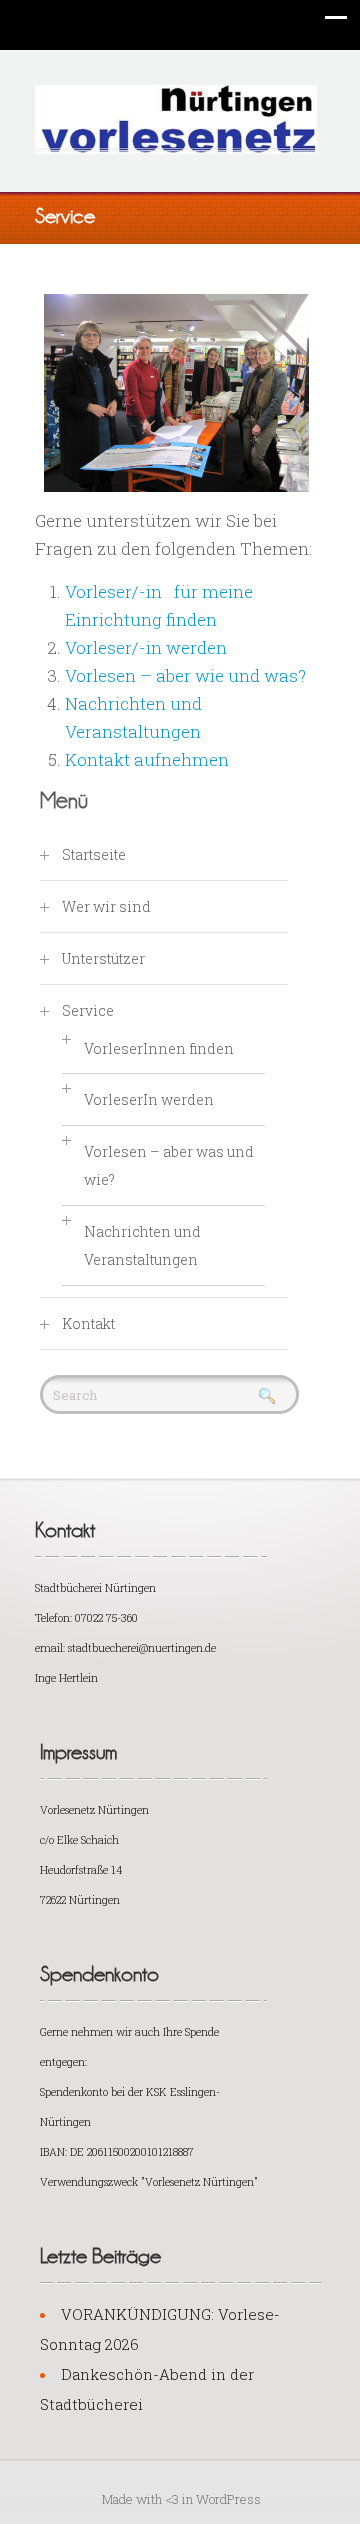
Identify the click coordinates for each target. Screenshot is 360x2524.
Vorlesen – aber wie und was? (185, 675)
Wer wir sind (106, 906)
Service (88, 1010)
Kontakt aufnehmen (147, 759)
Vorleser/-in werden (146, 647)
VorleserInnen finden (159, 1048)
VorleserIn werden (149, 1099)
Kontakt (88, 1323)
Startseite (94, 854)
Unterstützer (103, 958)
